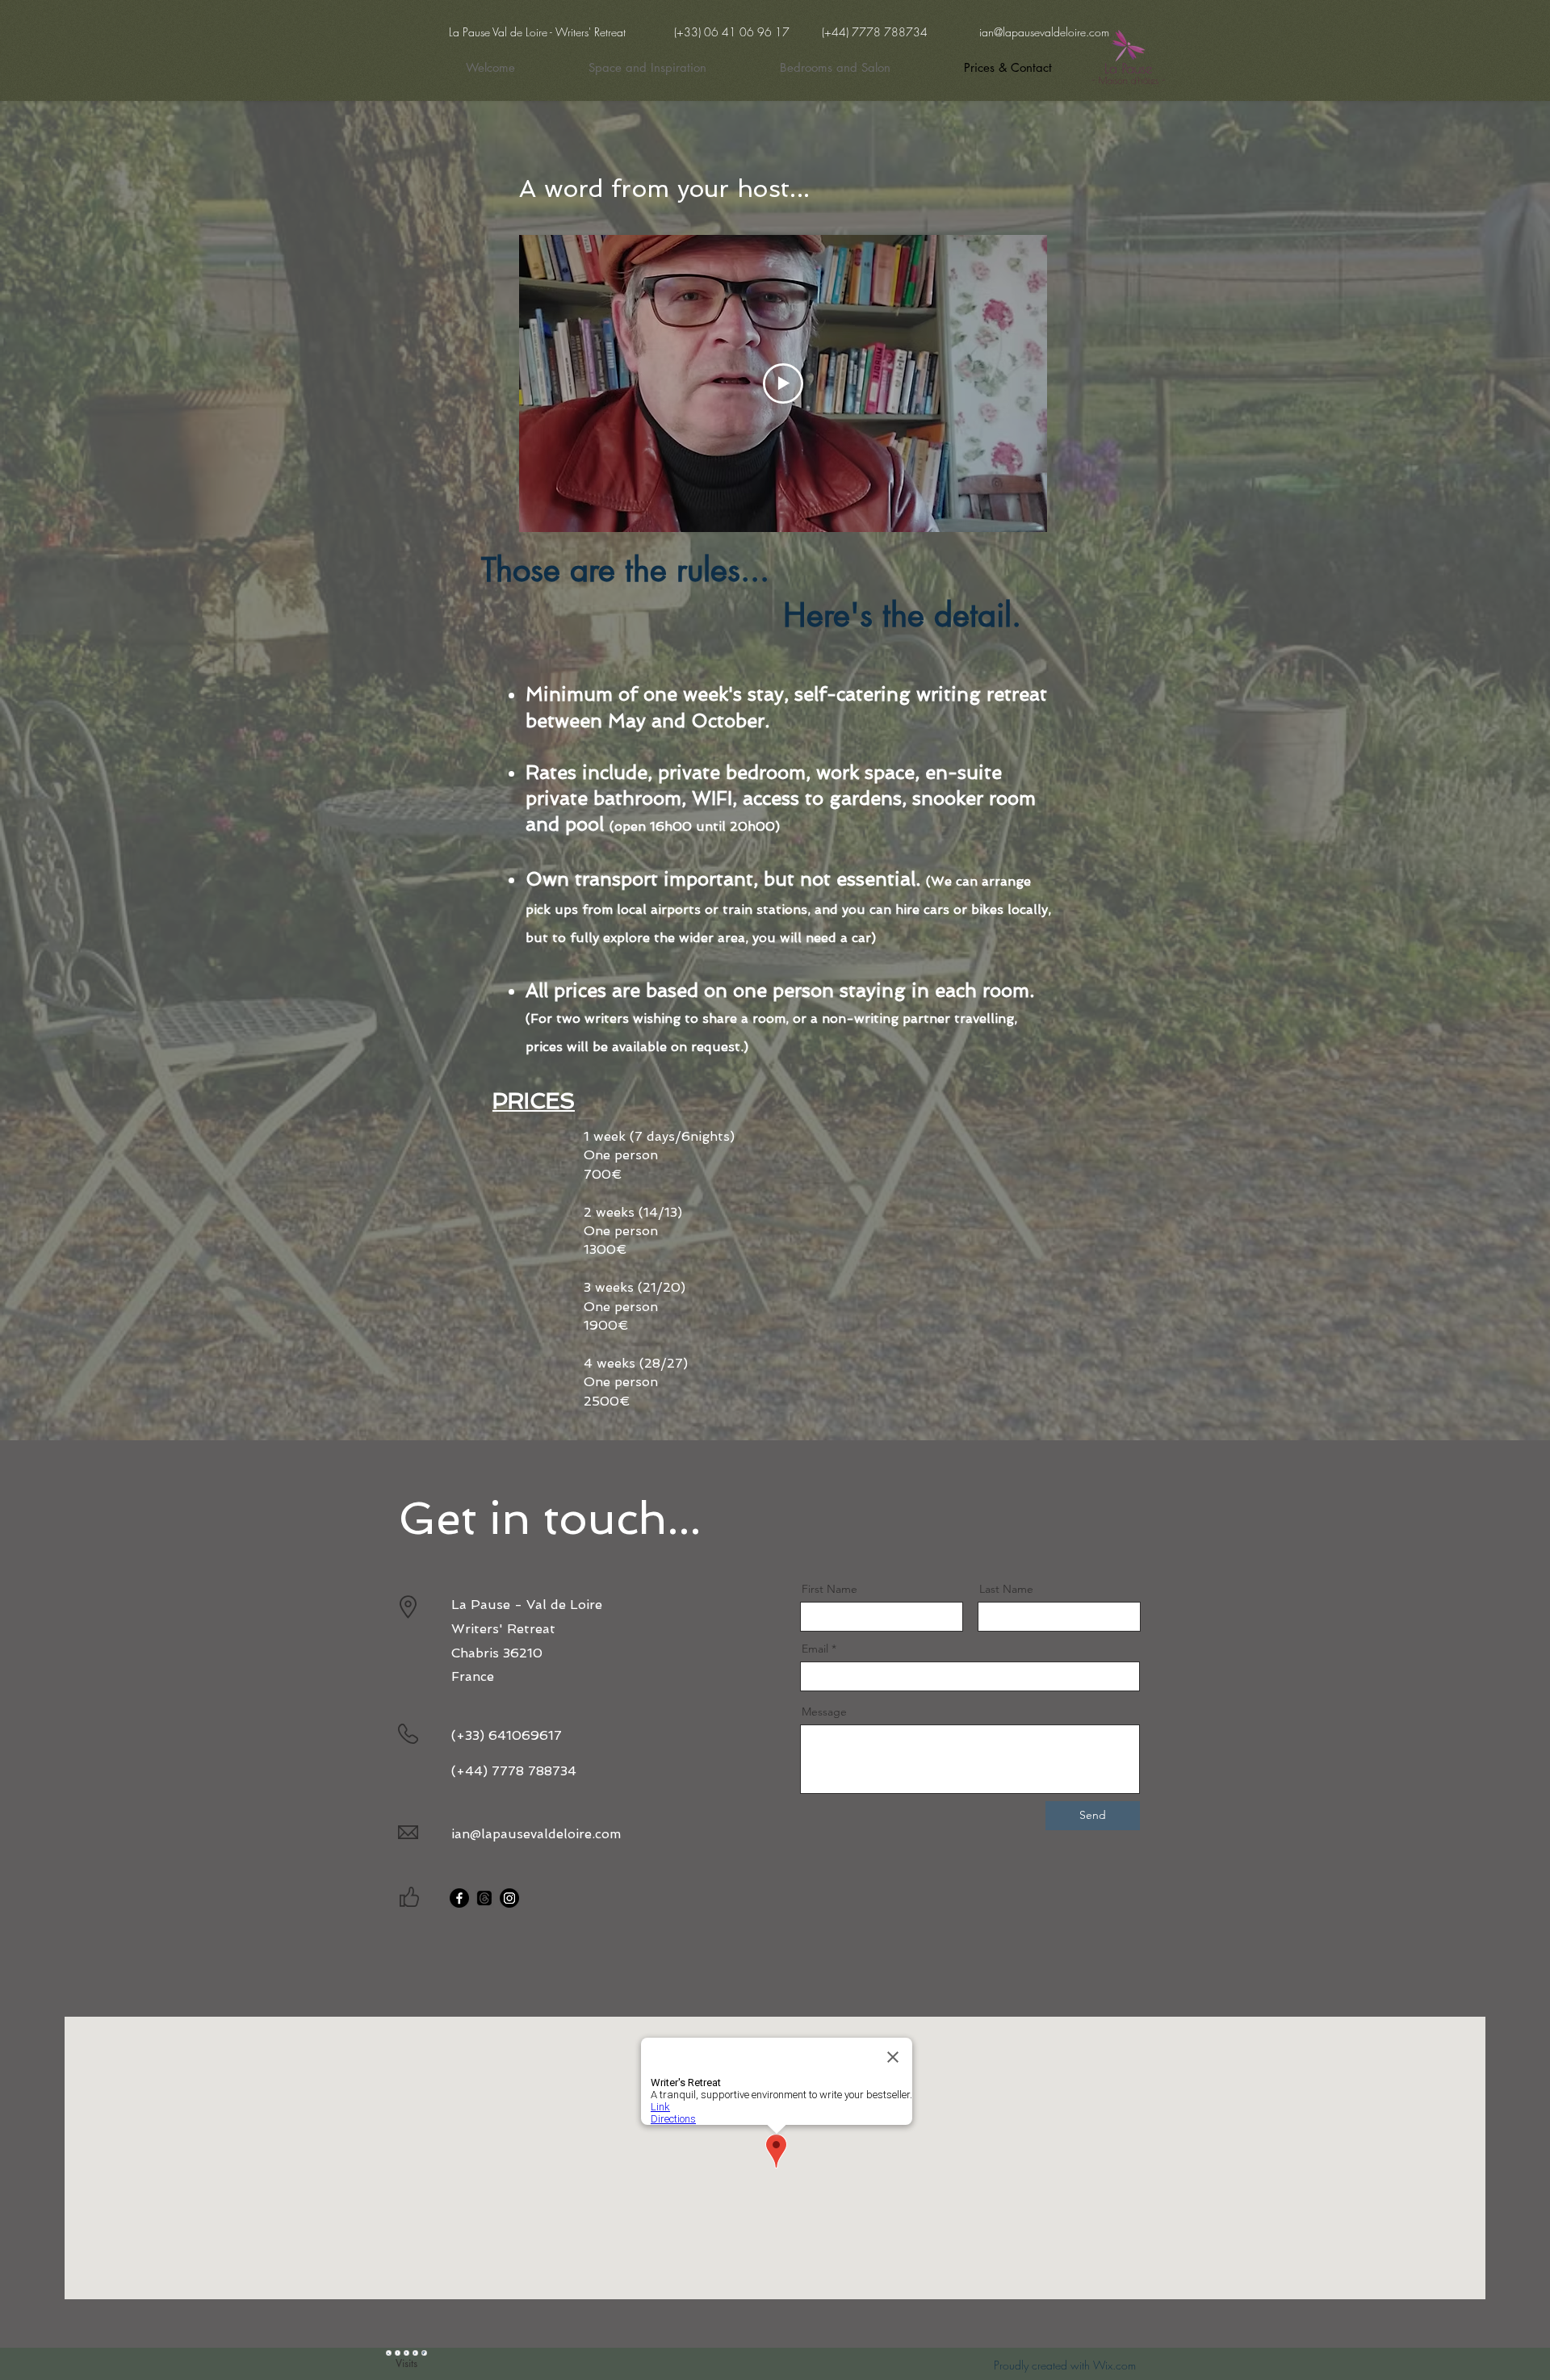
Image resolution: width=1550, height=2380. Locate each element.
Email (815, 1649)
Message (824, 1712)
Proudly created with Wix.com (1065, 2365)
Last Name (1006, 1589)
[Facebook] (459, 1898)
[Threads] (484, 1898)
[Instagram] (509, 1898)
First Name (829, 1589)
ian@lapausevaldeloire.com (1044, 32)
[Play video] (783, 383)
